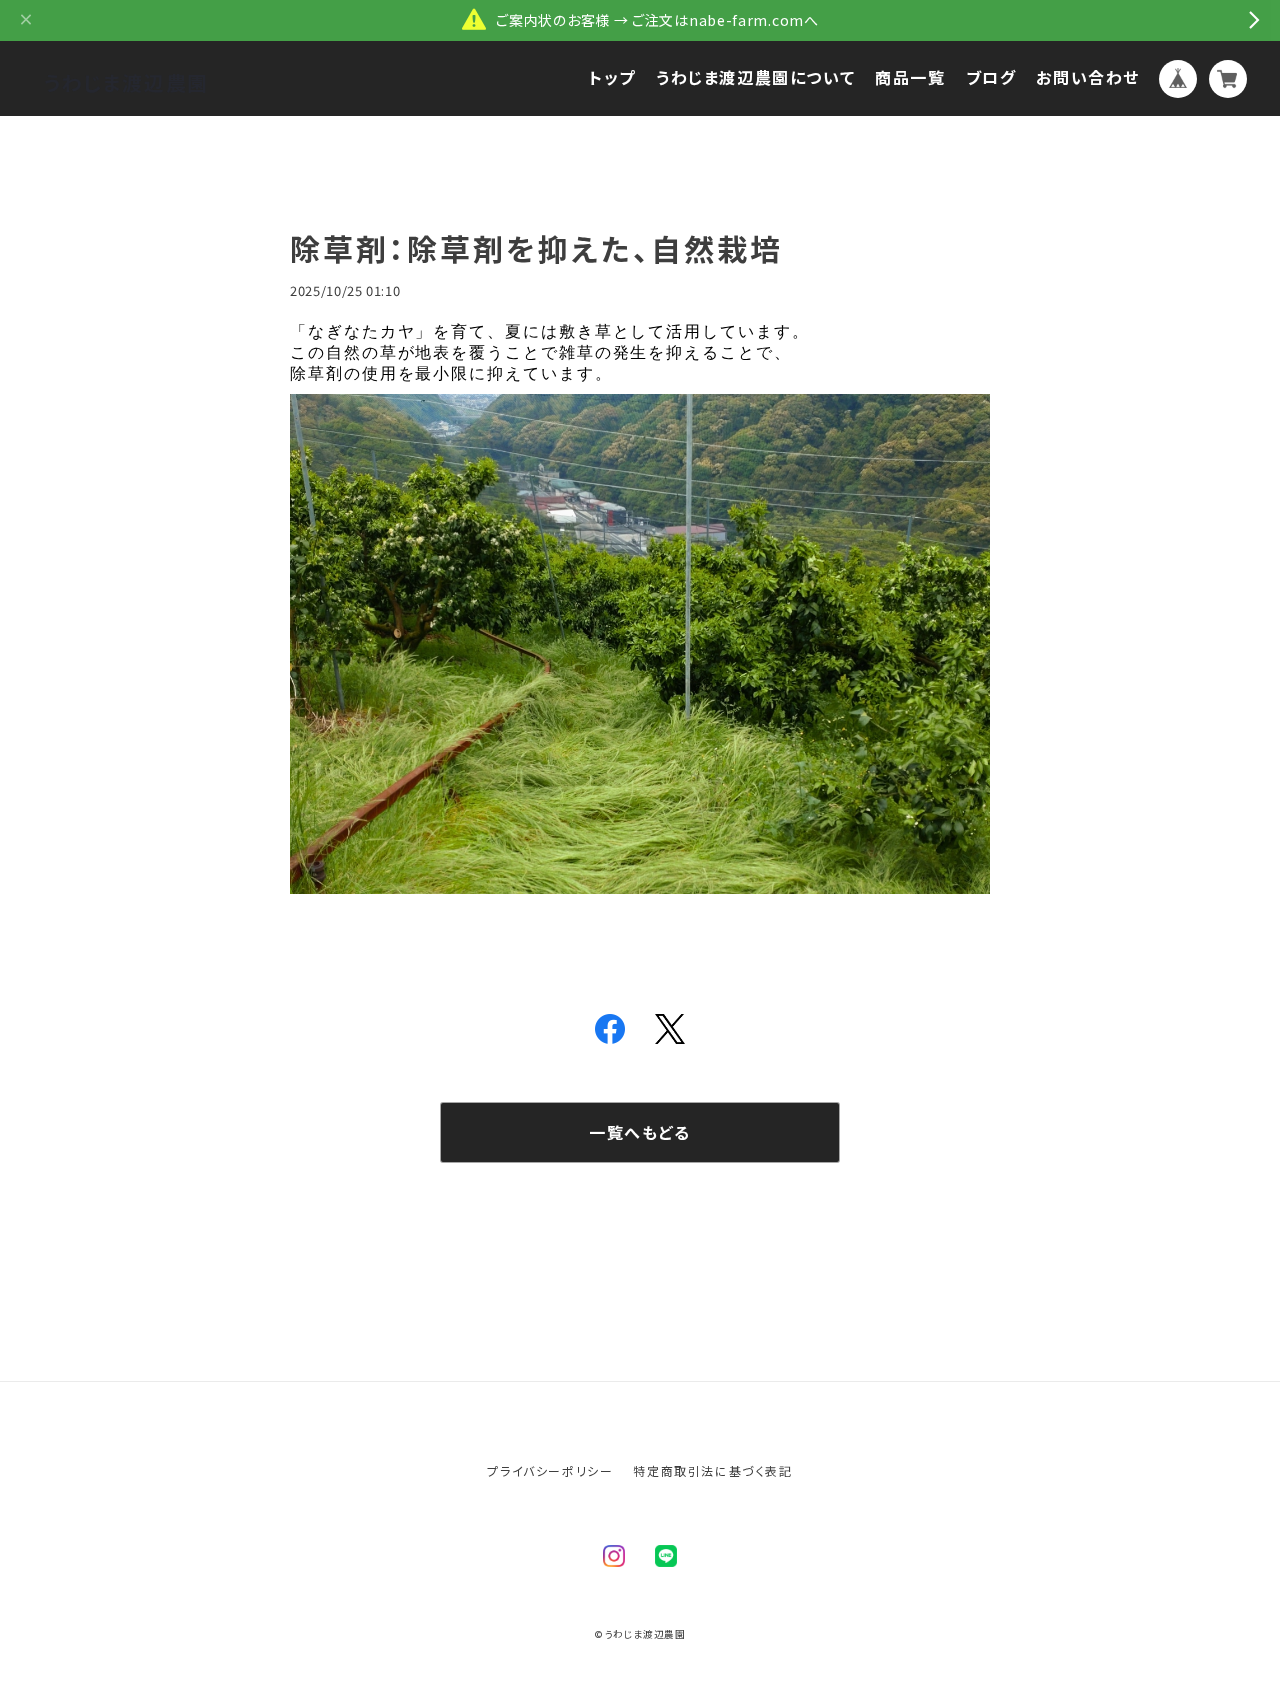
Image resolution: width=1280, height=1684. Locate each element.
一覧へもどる (640, 1132)
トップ (612, 77)
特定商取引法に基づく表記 (712, 1470)
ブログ (991, 77)
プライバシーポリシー (550, 1470)
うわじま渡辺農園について (755, 77)
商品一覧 (910, 77)
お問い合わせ (1088, 77)
